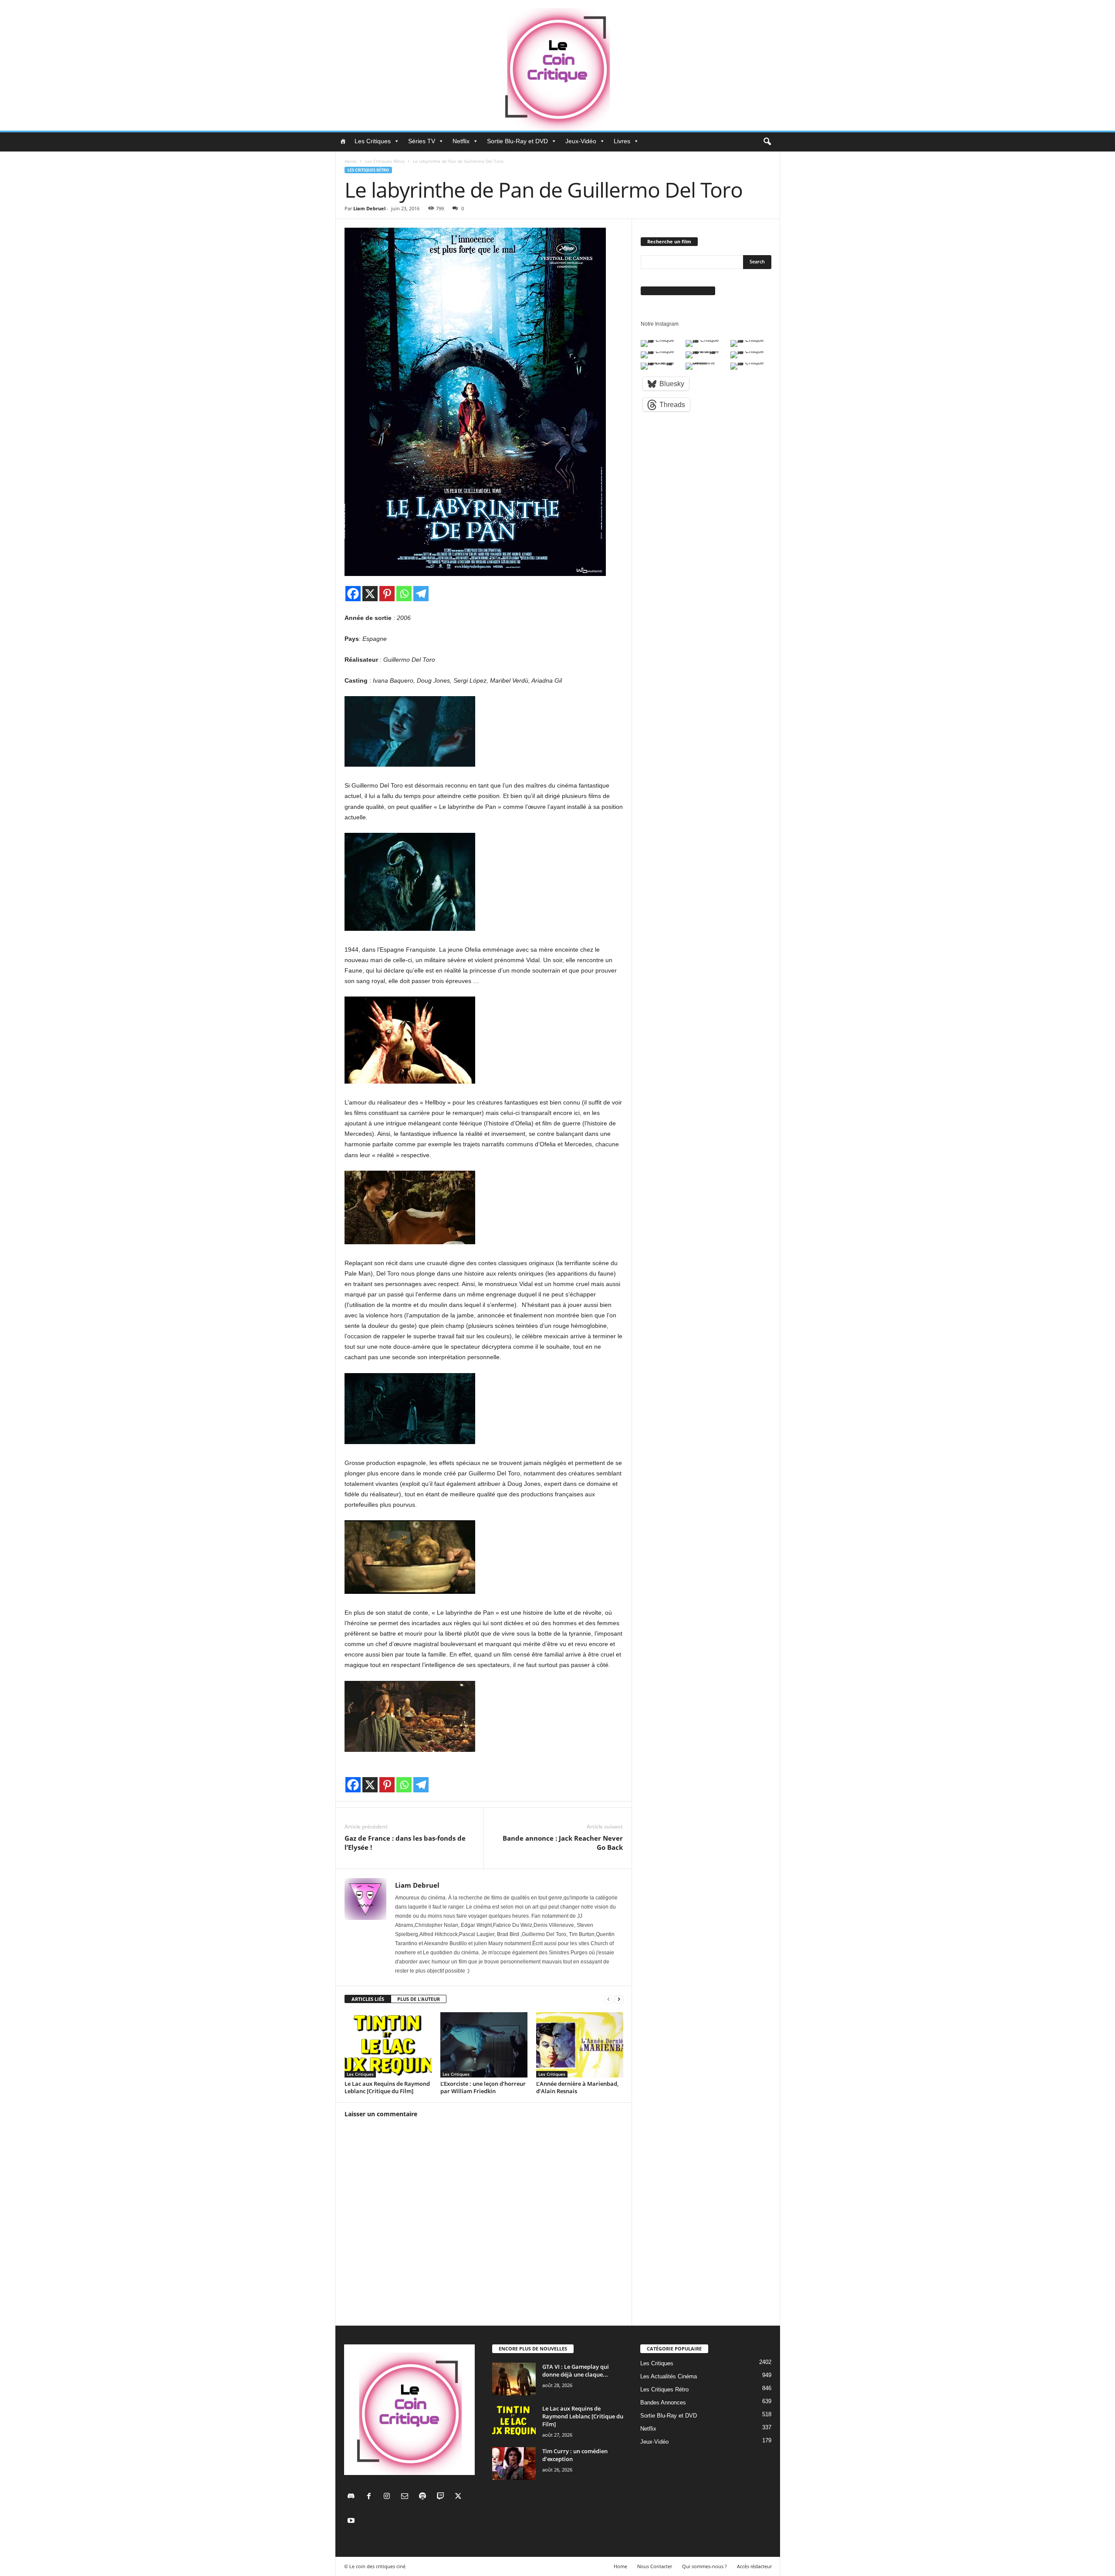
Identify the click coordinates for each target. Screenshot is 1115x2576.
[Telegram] (421, 594)
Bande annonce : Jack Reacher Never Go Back (563, 1843)
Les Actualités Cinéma (669, 2376)
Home (351, 161)
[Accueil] (343, 141)
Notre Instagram (660, 324)
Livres (622, 141)
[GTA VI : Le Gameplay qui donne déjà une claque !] (514, 2379)
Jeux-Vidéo (581, 141)
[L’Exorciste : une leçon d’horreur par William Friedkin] (484, 2045)
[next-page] (619, 1999)
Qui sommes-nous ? (704, 2566)
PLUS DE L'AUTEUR (419, 1999)
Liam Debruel (369, 208)
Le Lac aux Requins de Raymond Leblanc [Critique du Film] (387, 2087)
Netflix (461, 141)
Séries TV (422, 141)
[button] (767, 142)
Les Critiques (373, 141)
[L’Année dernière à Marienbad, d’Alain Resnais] (580, 2045)
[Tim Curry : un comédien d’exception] (514, 2463)
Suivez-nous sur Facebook (678, 291)
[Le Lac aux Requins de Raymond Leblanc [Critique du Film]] (388, 2045)
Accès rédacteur (754, 2566)
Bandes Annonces (663, 2403)
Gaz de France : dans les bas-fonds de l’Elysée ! (405, 1843)
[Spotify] (424, 2497)
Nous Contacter (655, 2566)
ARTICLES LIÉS (368, 1999)
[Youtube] (352, 2521)
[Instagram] (389, 2497)
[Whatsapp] (404, 594)
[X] (370, 594)
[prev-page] (608, 1999)
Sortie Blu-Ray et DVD (517, 141)
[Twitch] (442, 2497)
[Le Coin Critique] (557, 65)
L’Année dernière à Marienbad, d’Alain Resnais (577, 2087)
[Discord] (353, 2497)
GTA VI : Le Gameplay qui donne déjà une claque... (576, 2371)
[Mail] (407, 2497)
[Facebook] (353, 594)
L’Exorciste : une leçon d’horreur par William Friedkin (483, 2087)
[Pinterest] (387, 594)
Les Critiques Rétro (385, 161)
